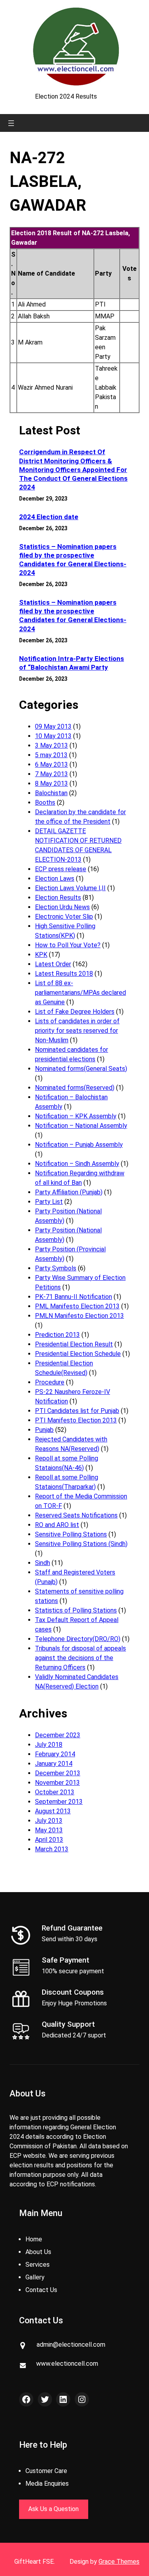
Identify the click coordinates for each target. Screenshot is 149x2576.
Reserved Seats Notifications (76, 1515)
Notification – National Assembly (81, 1126)
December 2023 (58, 1735)
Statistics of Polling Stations (76, 1610)
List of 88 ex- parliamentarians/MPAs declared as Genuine (80, 993)
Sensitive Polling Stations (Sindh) (81, 1544)
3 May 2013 (51, 745)
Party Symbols (56, 1268)
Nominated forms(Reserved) (75, 1088)
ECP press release (61, 869)
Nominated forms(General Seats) (81, 1069)
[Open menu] (11, 123)
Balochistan (51, 793)
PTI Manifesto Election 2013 (76, 1420)
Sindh (43, 1563)
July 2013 (49, 1821)
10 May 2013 (53, 736)
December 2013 (58, 1773)
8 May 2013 (51, 783)
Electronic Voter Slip (64, 917)
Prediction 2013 (57, 1335)
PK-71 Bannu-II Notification (74, 1297)
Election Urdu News (62, 907)
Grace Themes (119, 2562)
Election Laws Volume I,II (70, 888)
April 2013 (49, 1840)
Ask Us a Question (53, 2509)
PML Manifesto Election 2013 (77, 1306)
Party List (49, 1202)
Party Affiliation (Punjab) (69, 1192)
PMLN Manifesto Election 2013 (79, 1316)
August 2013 (53, 1811)
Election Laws (55, 879)
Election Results (58, 898)
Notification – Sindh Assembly (77, 1164)
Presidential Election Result (74, 1344)
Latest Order (53, 964)
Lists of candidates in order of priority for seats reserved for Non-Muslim (77, 1031)
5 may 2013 (51, 755)
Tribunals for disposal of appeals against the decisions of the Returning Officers (80, 1658)
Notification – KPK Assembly (76, 1116)
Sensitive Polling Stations (71, 1534)
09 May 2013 (53, 726)
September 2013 (59, 1802)
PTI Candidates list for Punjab (77, 1411)
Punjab (44, 1430)
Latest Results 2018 (64, 974)
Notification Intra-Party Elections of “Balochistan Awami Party (72, 663)
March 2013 (52, 1849)
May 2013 (49, 1830)
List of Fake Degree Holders (75, 1012)
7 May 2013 (51, 774)
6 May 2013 (51, 764)
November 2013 (57, 1783)
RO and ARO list (57, 1525)
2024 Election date (49, 517)
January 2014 (54, 1764)
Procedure (50, 1382)
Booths (45, 803)
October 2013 (55, 1792)
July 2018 (49, 1745)
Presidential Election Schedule (78, 1354)
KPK (41, 955)
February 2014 (55, 1754)
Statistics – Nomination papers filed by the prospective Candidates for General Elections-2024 (73, 560)
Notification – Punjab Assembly (79, 1145)
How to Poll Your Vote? (68, 945)
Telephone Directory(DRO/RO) (78, 1639)
